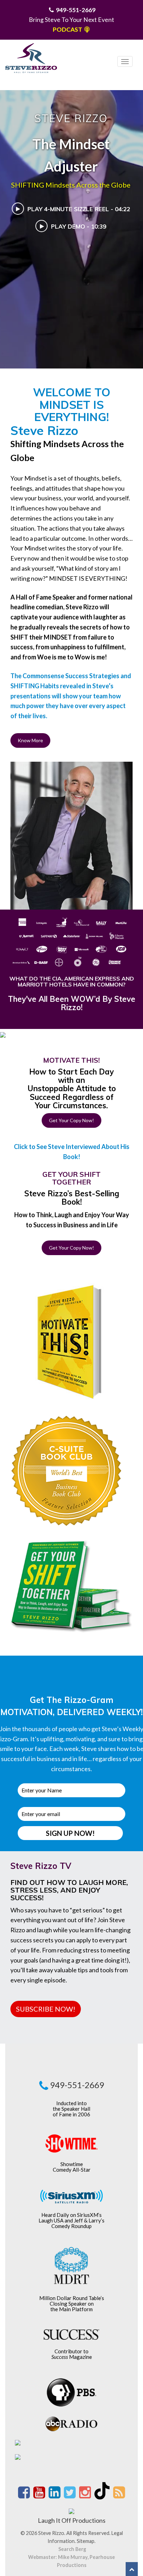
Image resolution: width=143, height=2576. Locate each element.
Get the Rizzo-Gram (72, 1700)
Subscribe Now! (46, 2009)
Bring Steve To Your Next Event (71, 20)
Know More (30, 740)
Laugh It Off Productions (72, 2520)
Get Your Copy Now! (71, 1120)
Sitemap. (86, 2541)
